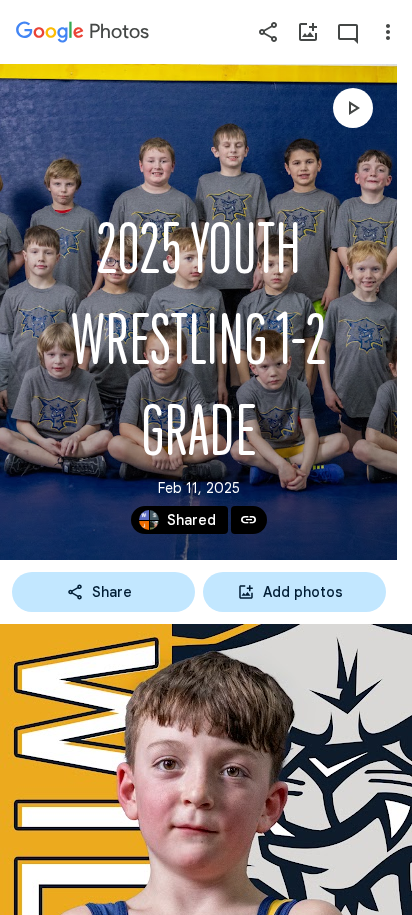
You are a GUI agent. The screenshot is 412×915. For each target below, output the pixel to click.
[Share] (268, 32)
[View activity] (348, 32)
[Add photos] (308, 32)
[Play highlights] (353, 108)
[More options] (388, 32)
